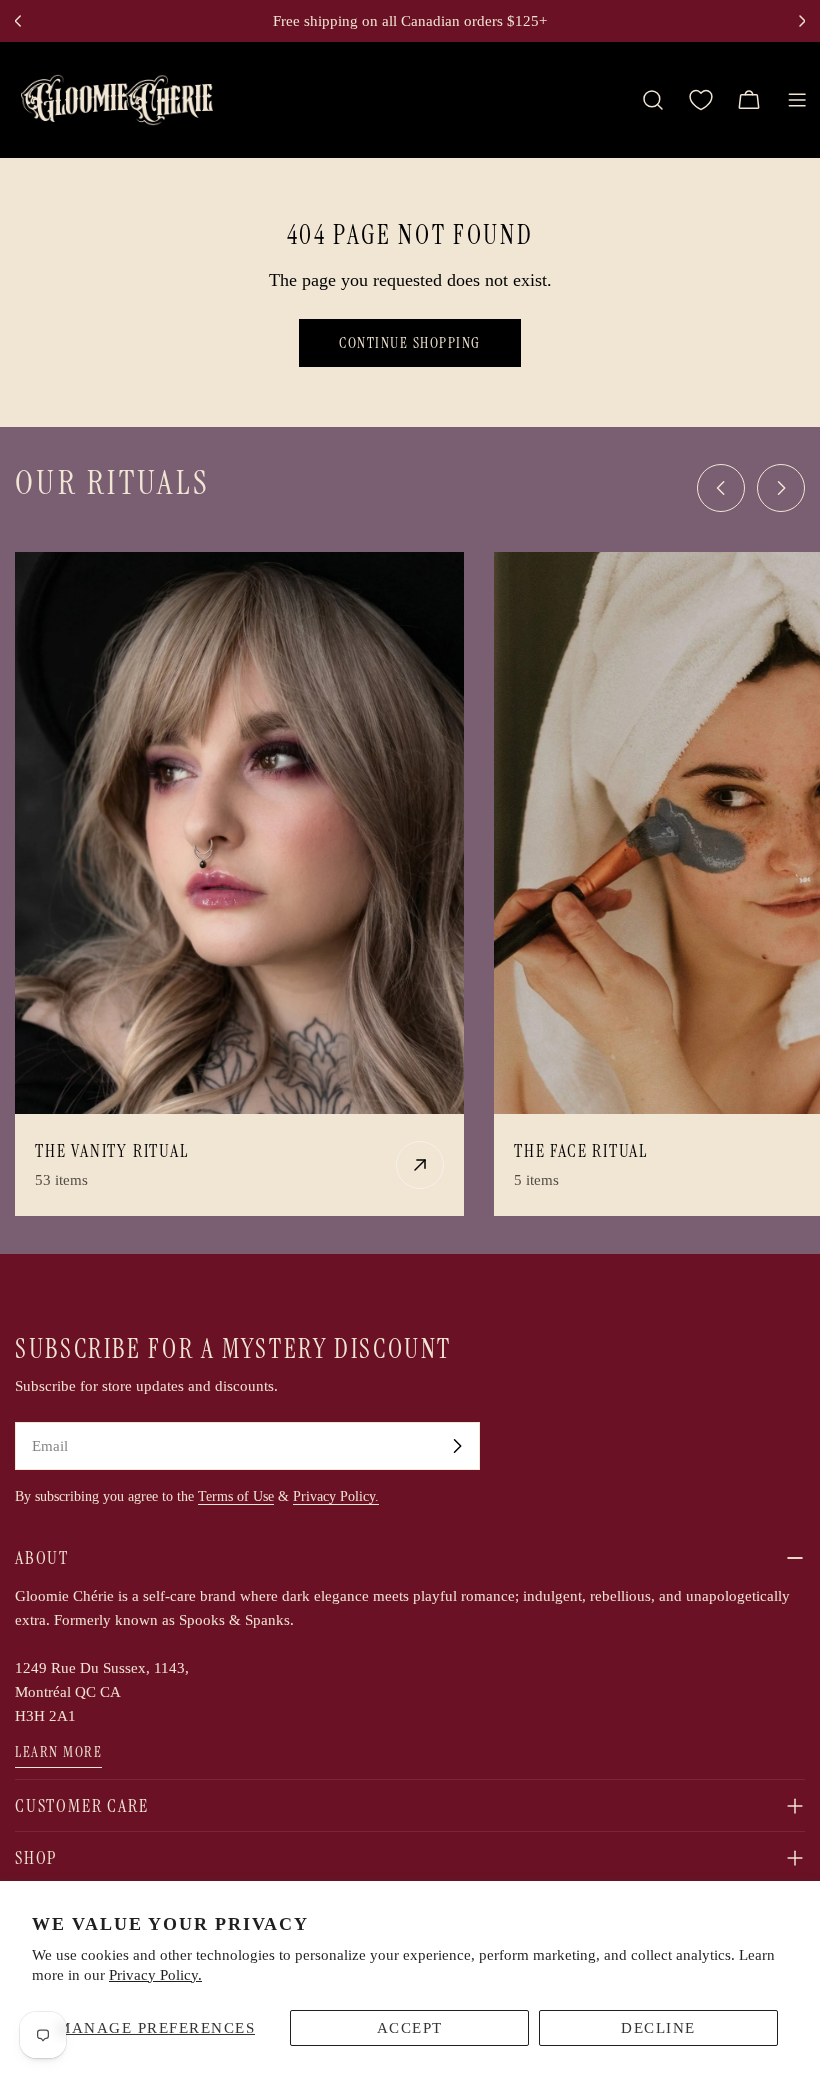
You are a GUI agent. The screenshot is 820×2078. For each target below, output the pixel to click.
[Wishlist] (701, 100)
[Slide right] (781, 488)
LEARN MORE (58, 1752)
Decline (658, 2028)
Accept (410, 2028)
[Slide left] (721, 488)
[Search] (653, 100)
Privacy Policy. (155, 1975)
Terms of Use (236, 1496)
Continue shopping (410, 343)
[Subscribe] (457, 1446)
